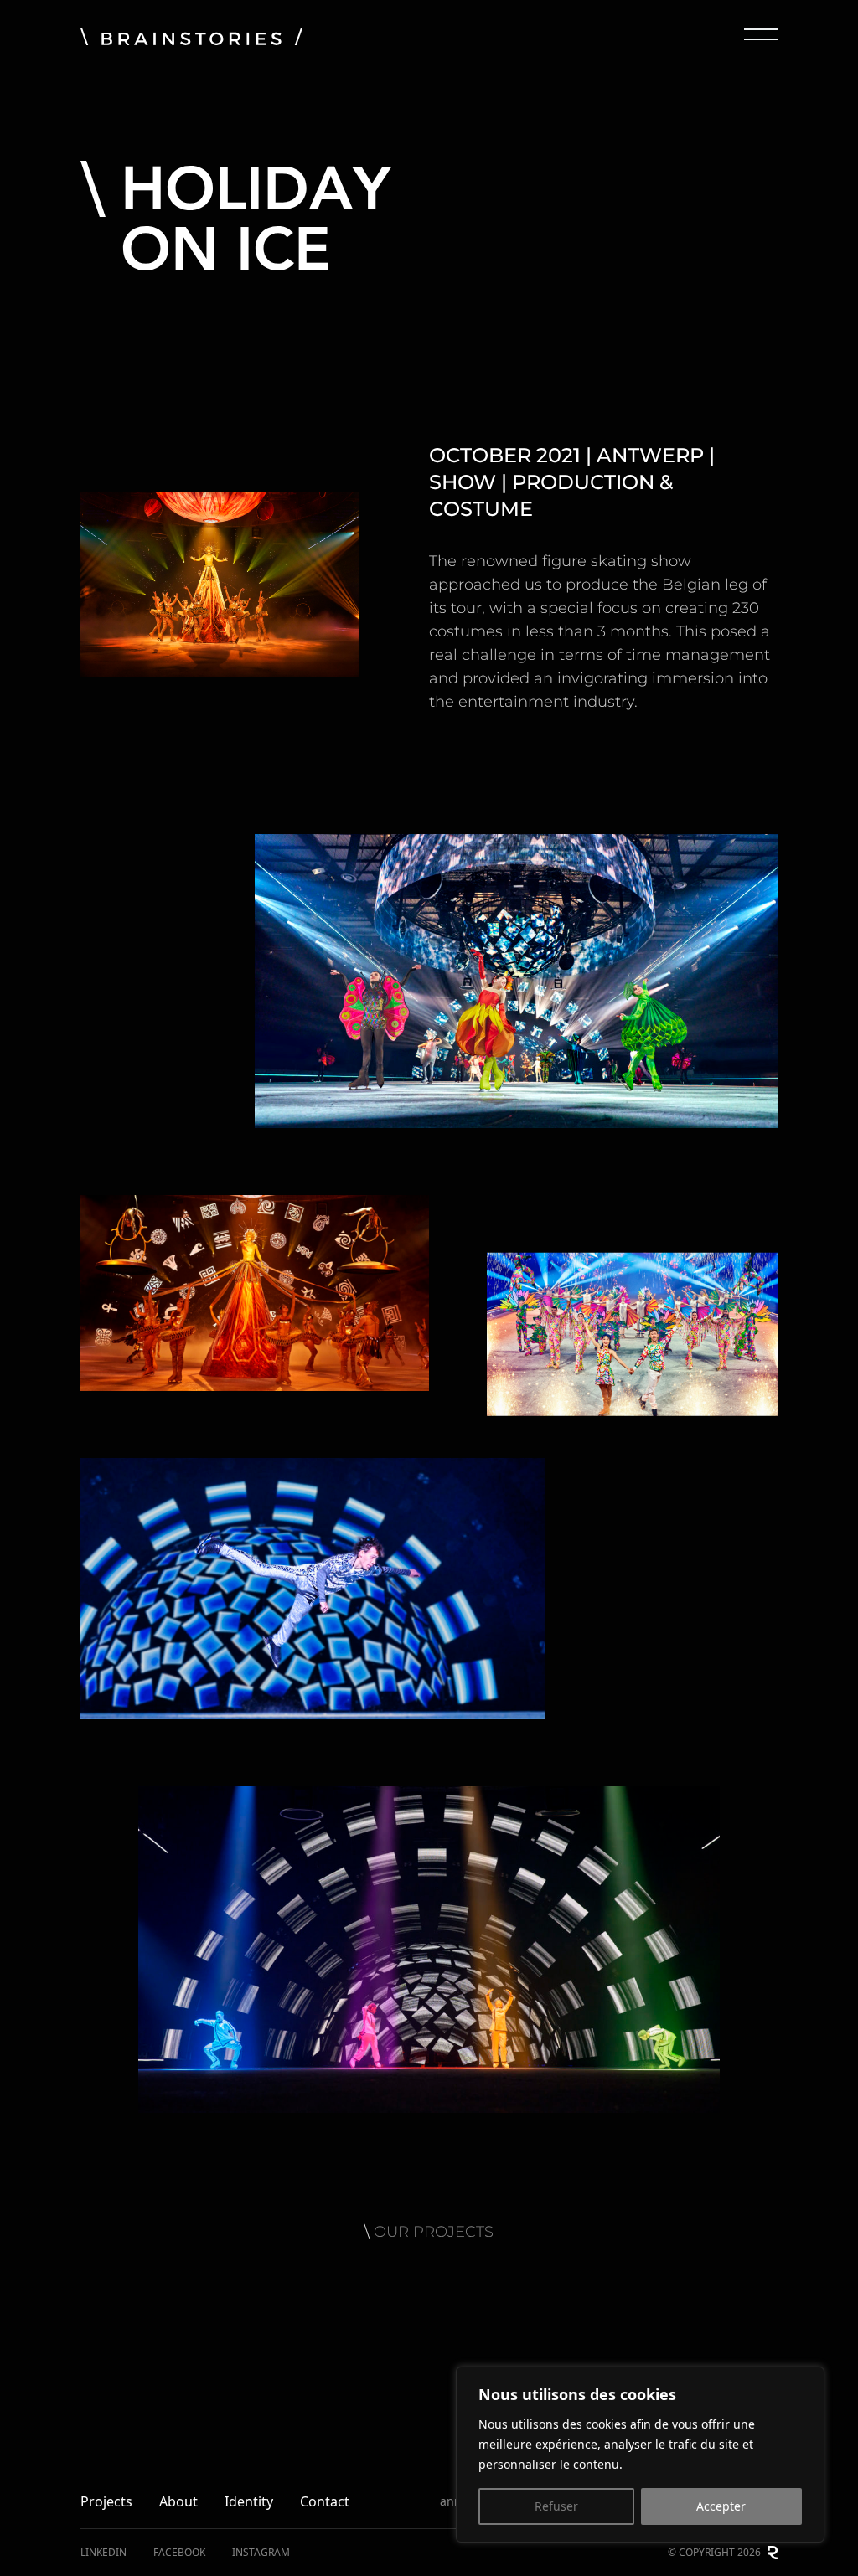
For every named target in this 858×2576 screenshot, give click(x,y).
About (178, 2501)
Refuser (556, 2506)
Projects (106, 2501)
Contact (325, 2501)
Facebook (179, 2553)
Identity (249, 2501)
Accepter (721, 2506)
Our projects (434, 2232)
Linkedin (103, 2553)
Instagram (261, 2553)
